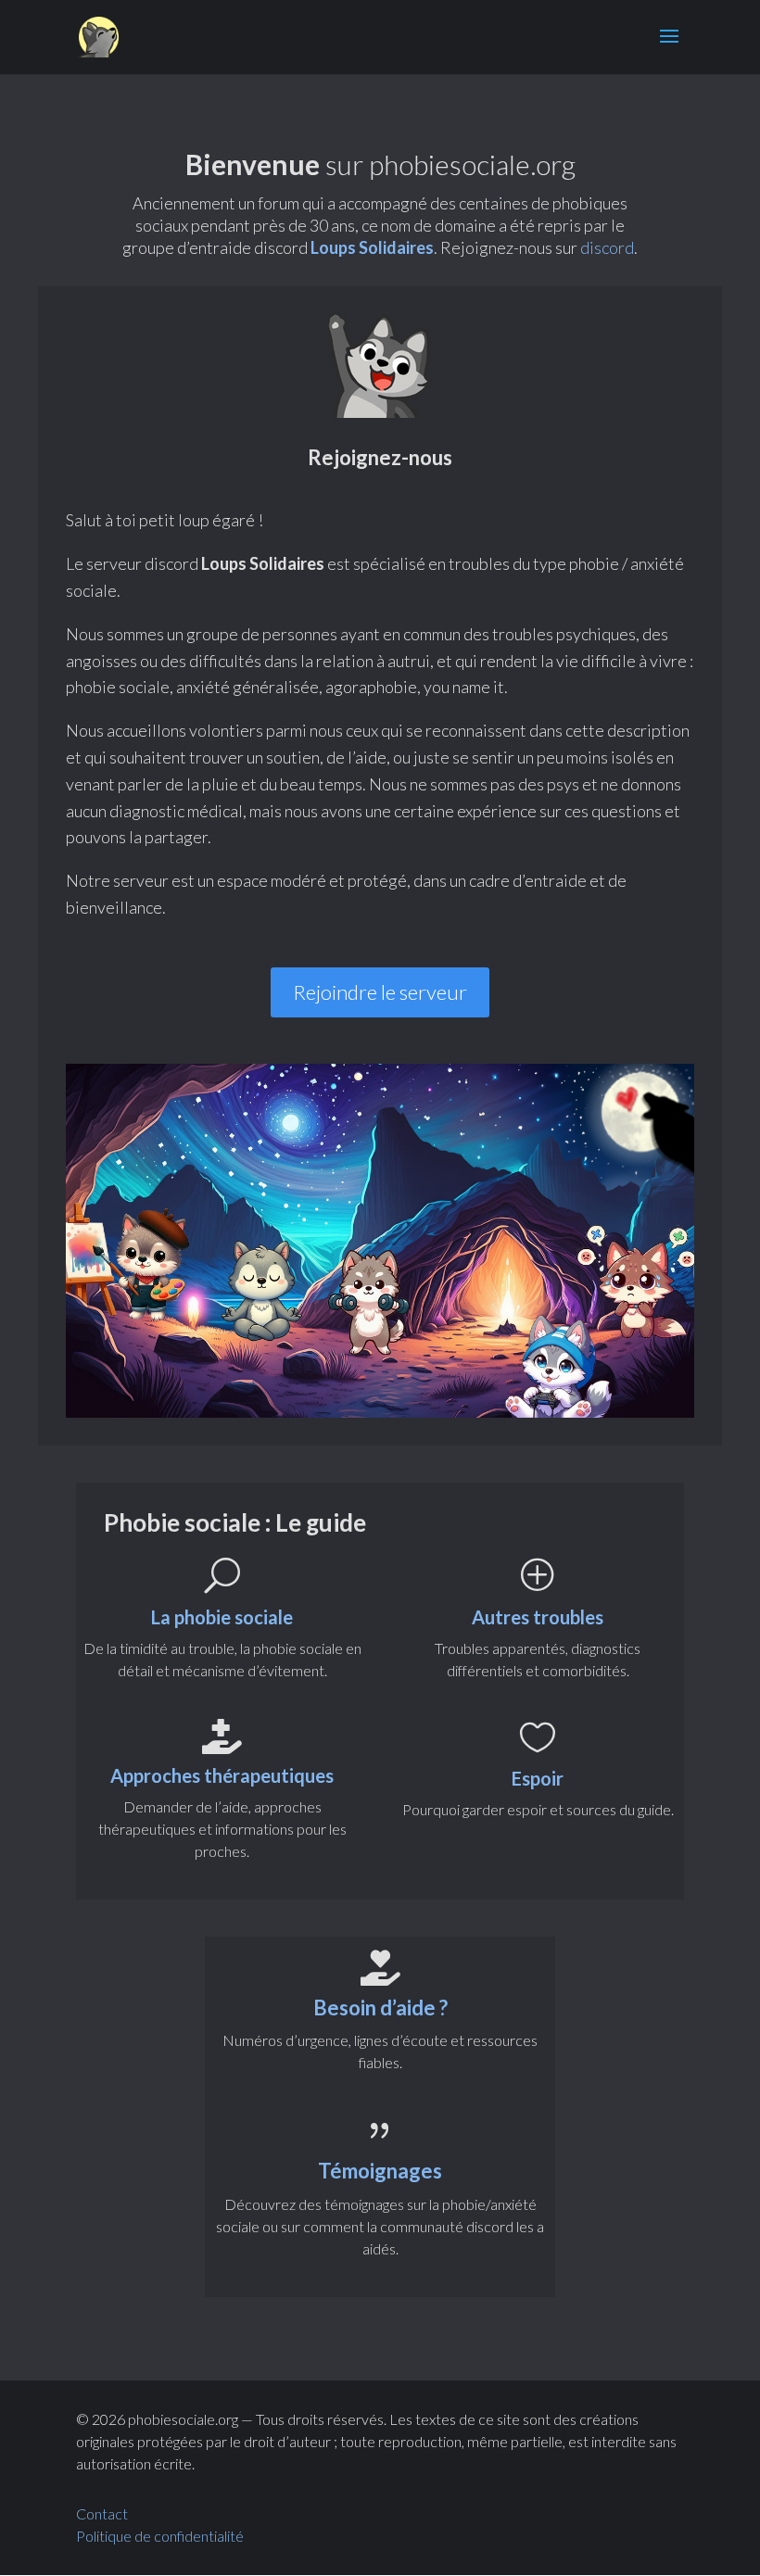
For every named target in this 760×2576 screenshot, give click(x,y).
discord (607, 247)
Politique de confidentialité (161, 2536)
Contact (102, 2513)
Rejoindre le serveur (380, 992)
